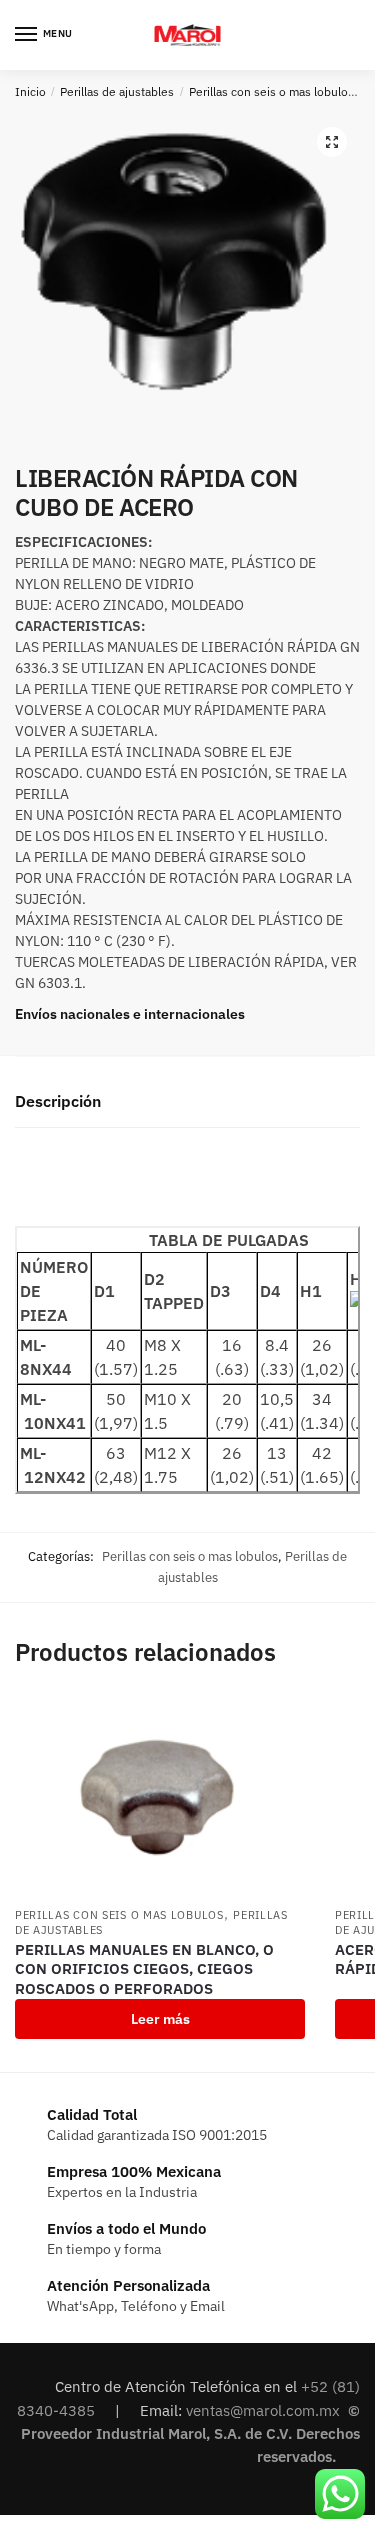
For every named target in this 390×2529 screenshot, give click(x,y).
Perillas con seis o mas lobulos (271, 91)
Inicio (30, 91)
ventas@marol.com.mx (265, 2410)
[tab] (187, 1102)
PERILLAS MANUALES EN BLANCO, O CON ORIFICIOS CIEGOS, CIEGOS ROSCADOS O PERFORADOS (144, 1969)
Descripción (58, 1101)
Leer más (160, 2019)
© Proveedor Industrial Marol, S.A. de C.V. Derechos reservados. (190, 2434)
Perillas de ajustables (117, 91)
